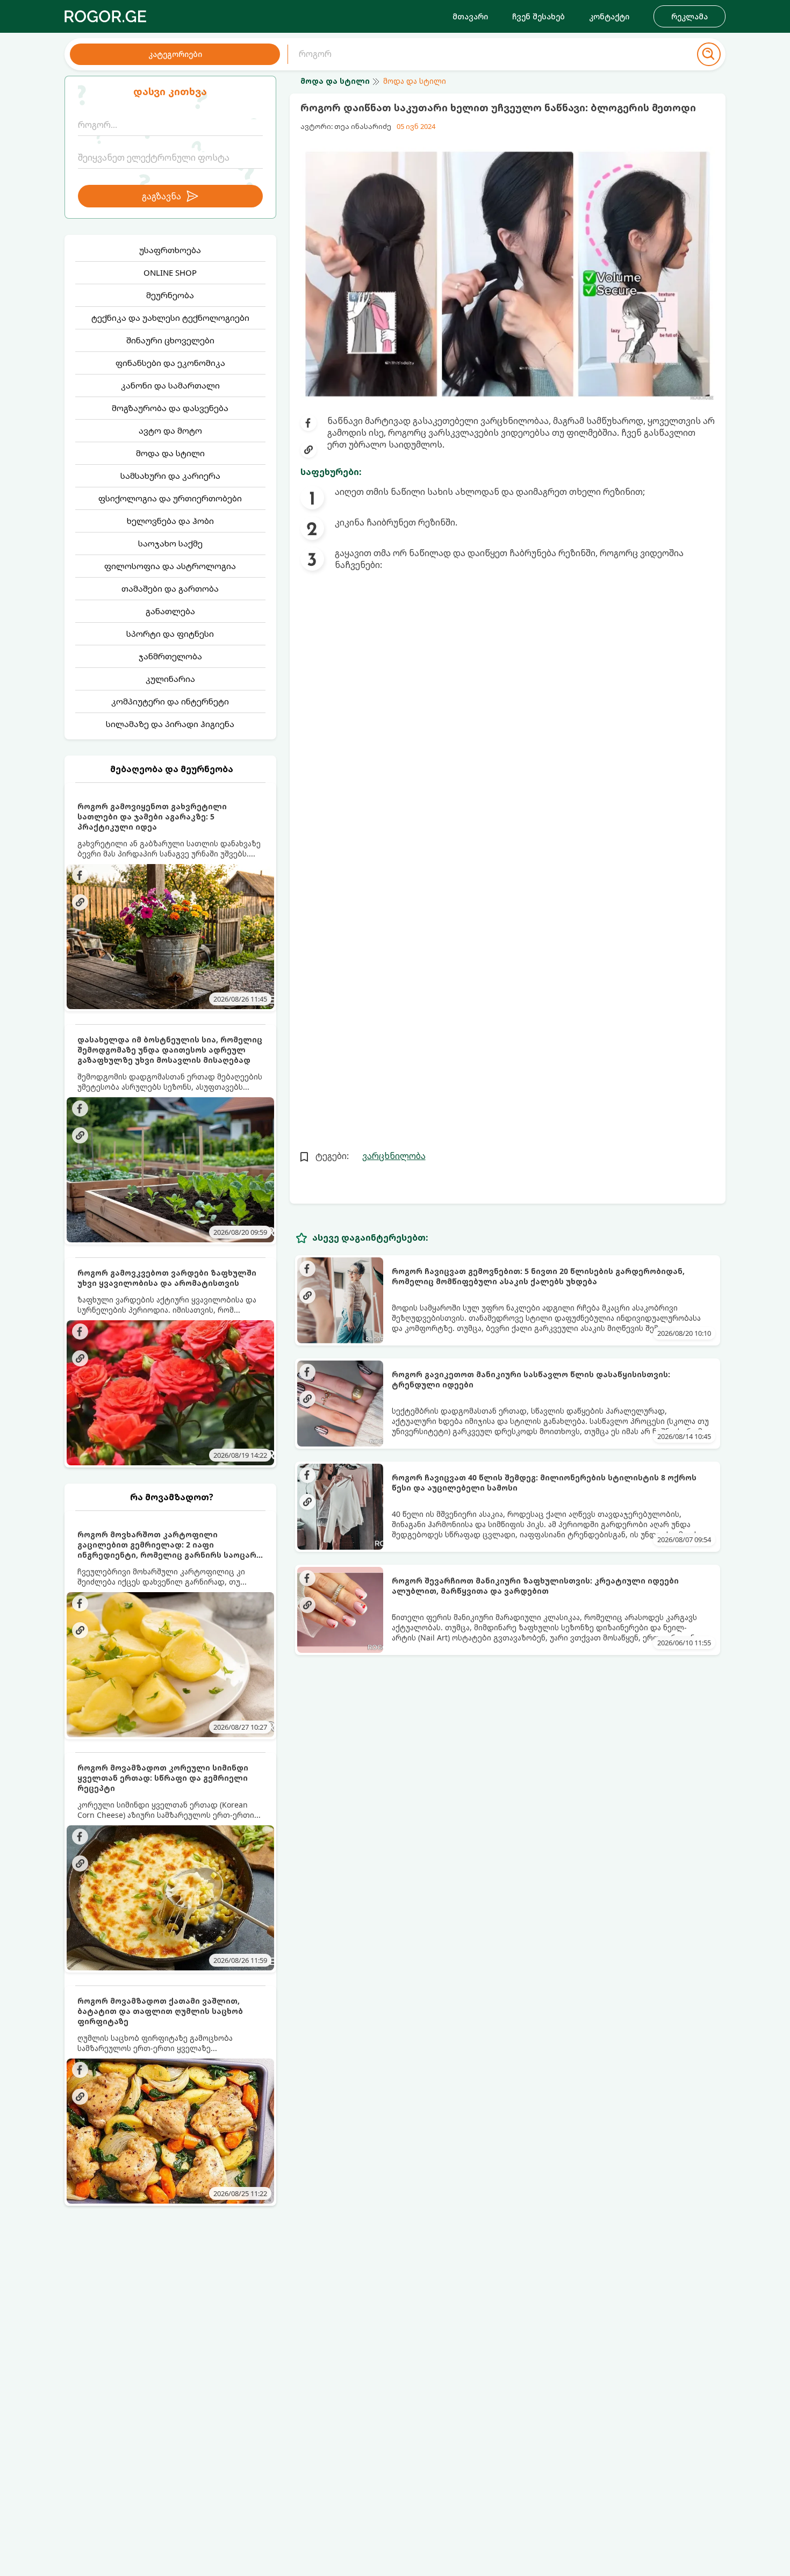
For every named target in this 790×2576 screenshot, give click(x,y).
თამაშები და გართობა (170, 588)
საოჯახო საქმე (170, 543)
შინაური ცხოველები (170, 340)
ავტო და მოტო (170, 430)
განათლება (170, 611)
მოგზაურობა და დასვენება (170, 408)
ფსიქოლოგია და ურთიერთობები (170, 498)
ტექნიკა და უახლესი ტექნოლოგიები (170, 318)
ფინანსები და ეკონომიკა (170, 363)
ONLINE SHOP (170, 272)
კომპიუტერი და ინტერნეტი (170, 701)
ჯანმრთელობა (170, 656)
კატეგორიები (175, 54)
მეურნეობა (170, 295)
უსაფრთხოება (170, 250)
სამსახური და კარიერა (170, 476)
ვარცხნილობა (394, 1156)
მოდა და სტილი (170, 453)
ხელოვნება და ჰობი (170, 521)
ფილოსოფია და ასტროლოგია (170, 566)
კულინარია (170, 679)
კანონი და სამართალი (170, 385)
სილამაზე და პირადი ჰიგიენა (170, 724)
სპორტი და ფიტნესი (170, 634)
